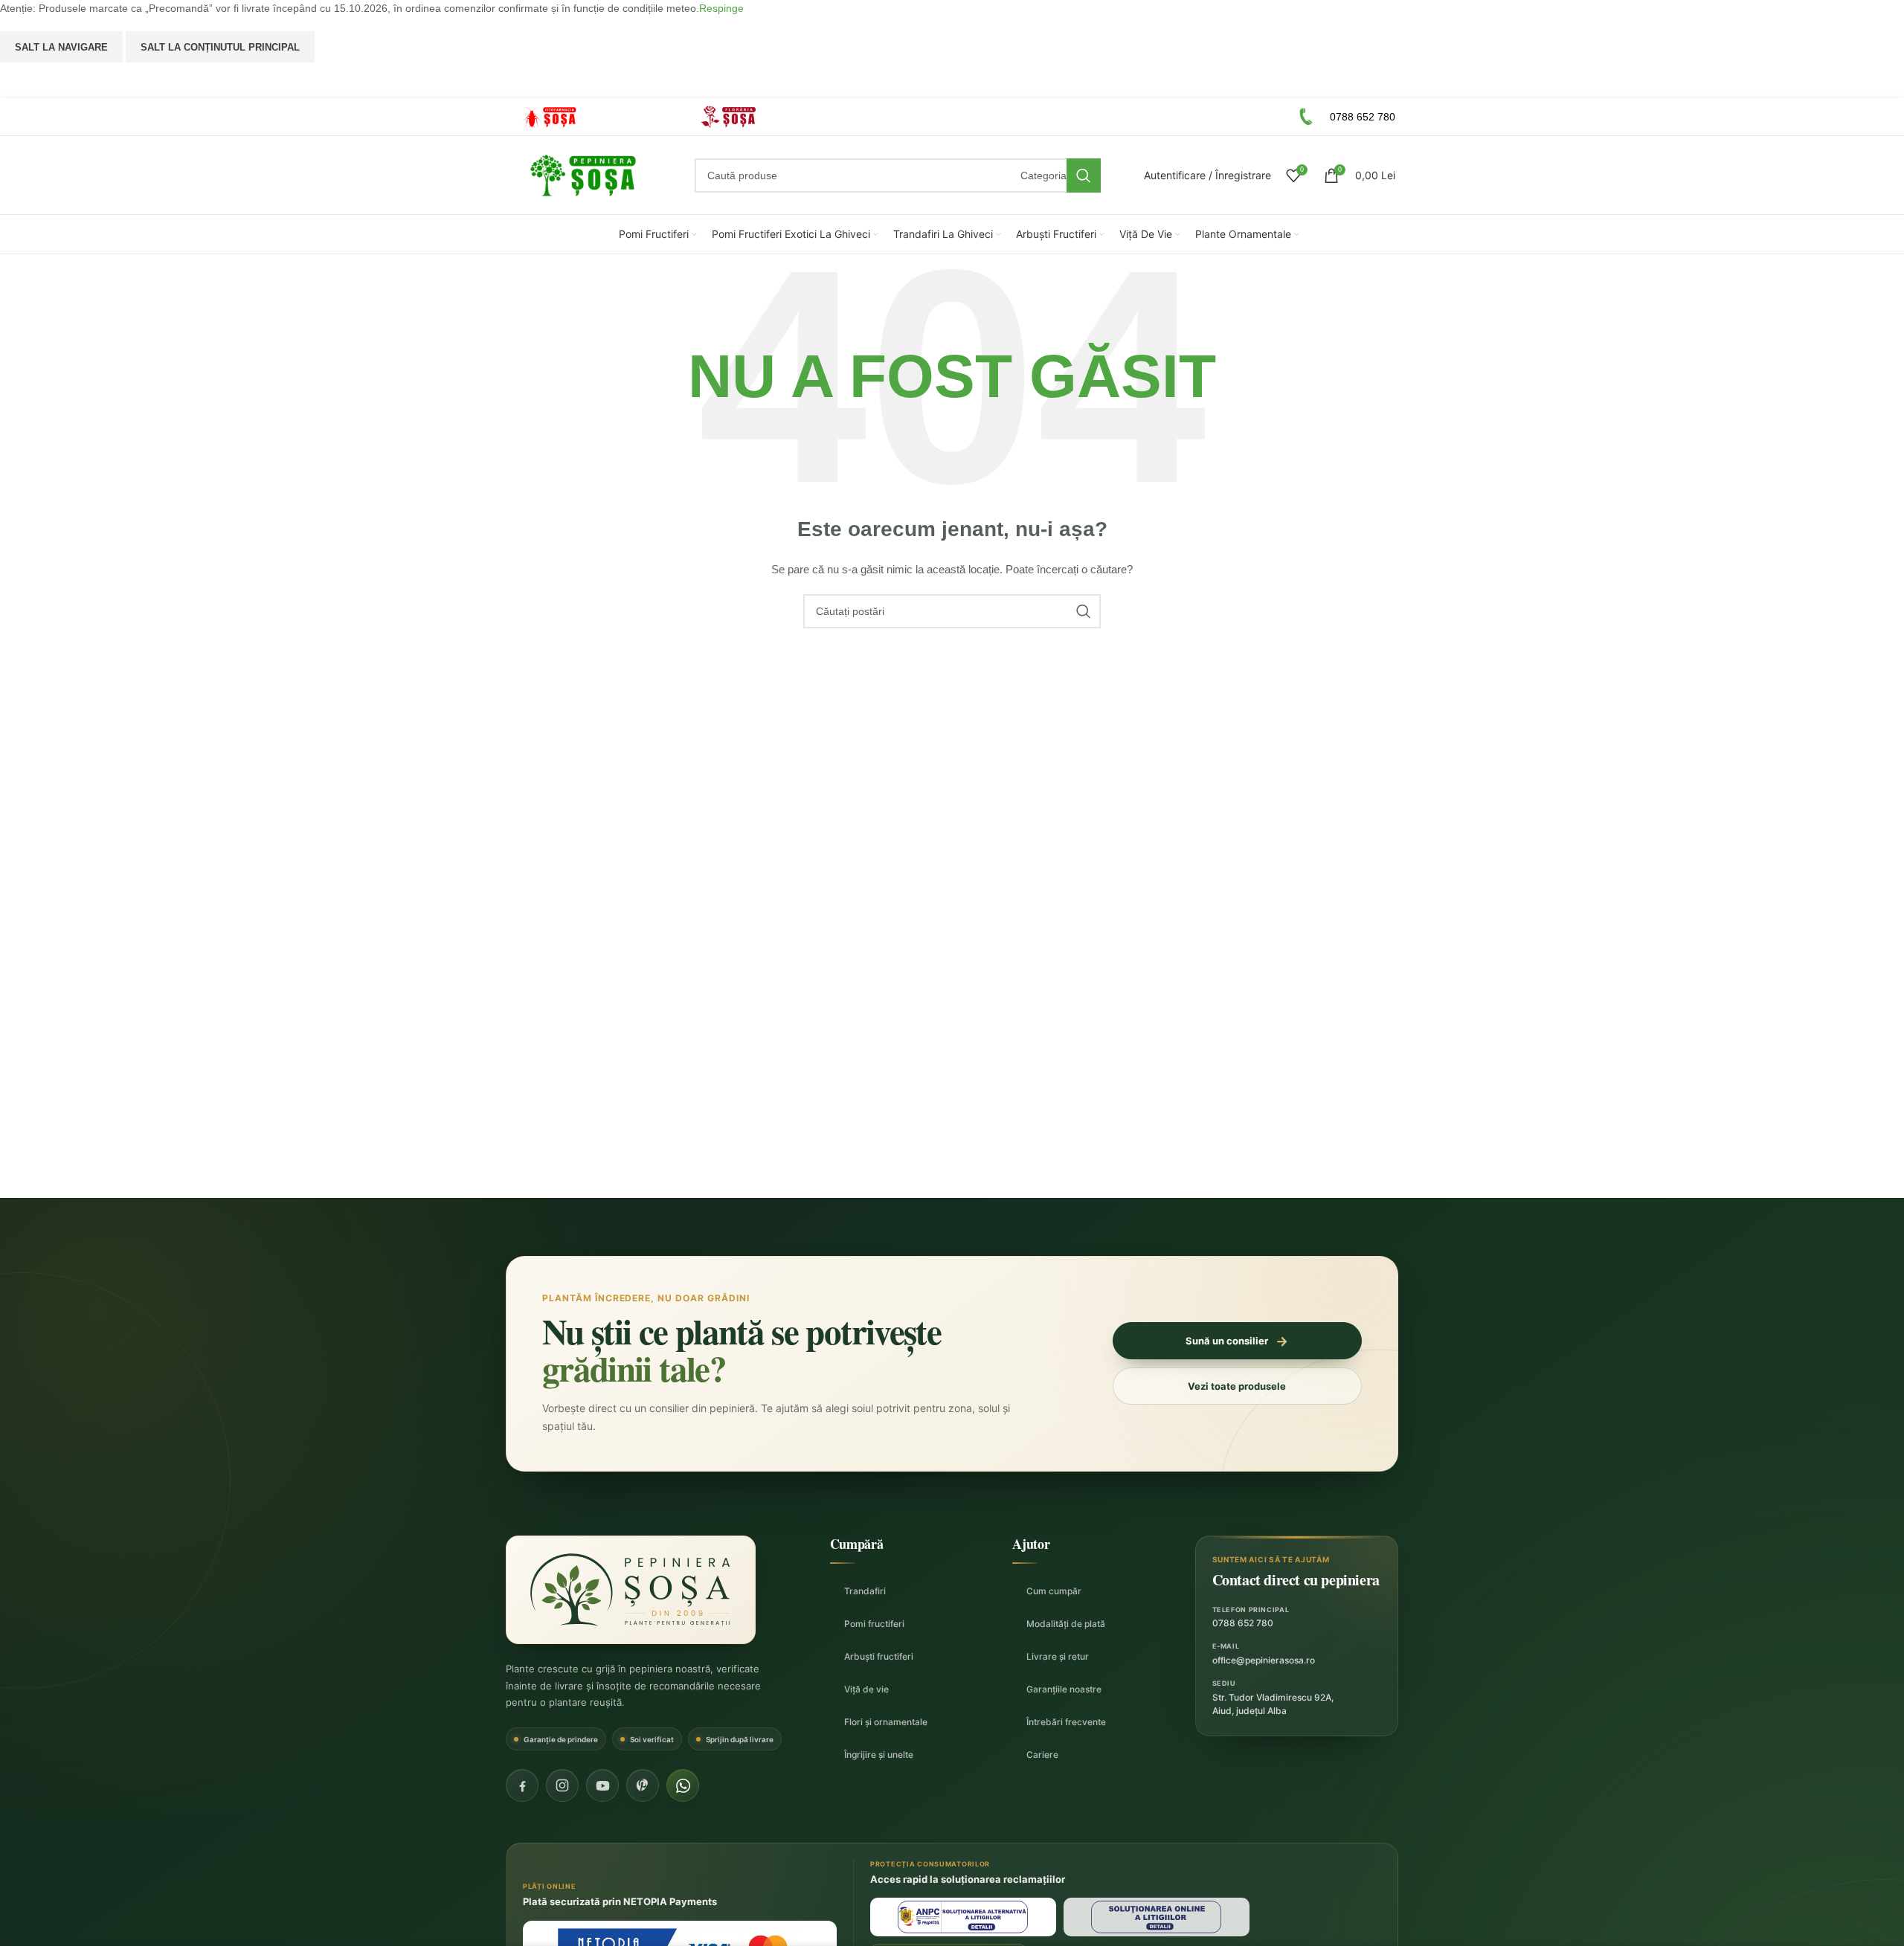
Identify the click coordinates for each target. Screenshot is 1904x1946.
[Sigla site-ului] (583, 175)
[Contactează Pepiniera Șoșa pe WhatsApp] (683, 1785)
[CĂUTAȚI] (1084, 175)
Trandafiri (865, 1591)
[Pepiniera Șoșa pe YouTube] (602, 1785)
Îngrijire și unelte (879, 1755)
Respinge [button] (721, 8)
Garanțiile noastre (1064, 1689)
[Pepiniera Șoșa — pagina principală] (631, 1590)
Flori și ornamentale (886, 1722)
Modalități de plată (1066, 1624)
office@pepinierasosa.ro (1264, 1660)
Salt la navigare (61, 47)
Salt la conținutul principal (220, 47)
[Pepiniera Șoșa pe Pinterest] (643, 1785)
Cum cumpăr (1054, 1591)
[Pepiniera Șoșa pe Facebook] (522, 1785)
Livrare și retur (1058, 1656)
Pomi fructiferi (874, 1624)
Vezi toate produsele (1237, 1386)
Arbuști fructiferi (879, 1656)
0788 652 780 (1243, 1623)
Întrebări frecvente (1066, 1722)
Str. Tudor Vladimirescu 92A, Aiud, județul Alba (1273, 1704)
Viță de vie (866, 1689)
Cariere (1042, 1755)
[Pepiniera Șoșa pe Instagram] (562, 1785)
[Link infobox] (591, 117)
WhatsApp (952, 80)
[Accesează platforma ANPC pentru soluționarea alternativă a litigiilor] (963, 1917)
